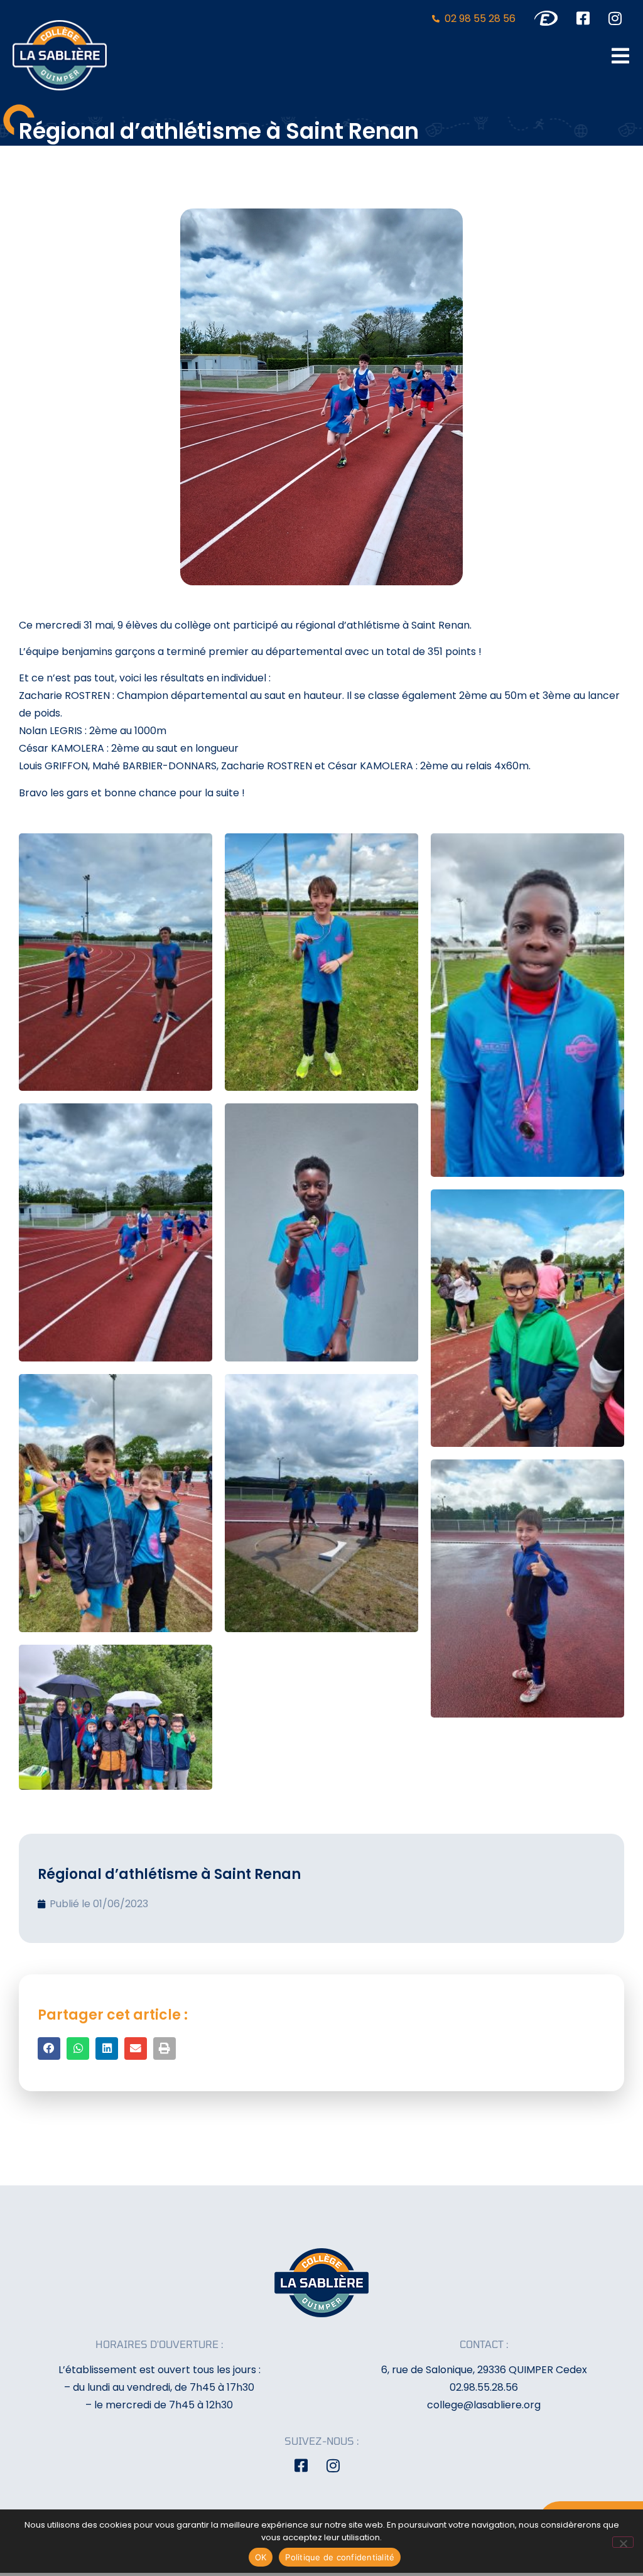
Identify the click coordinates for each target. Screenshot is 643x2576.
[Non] (623, 2542)
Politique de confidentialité (340, 2557)
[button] (49, 2048)
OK (261, 2557)
